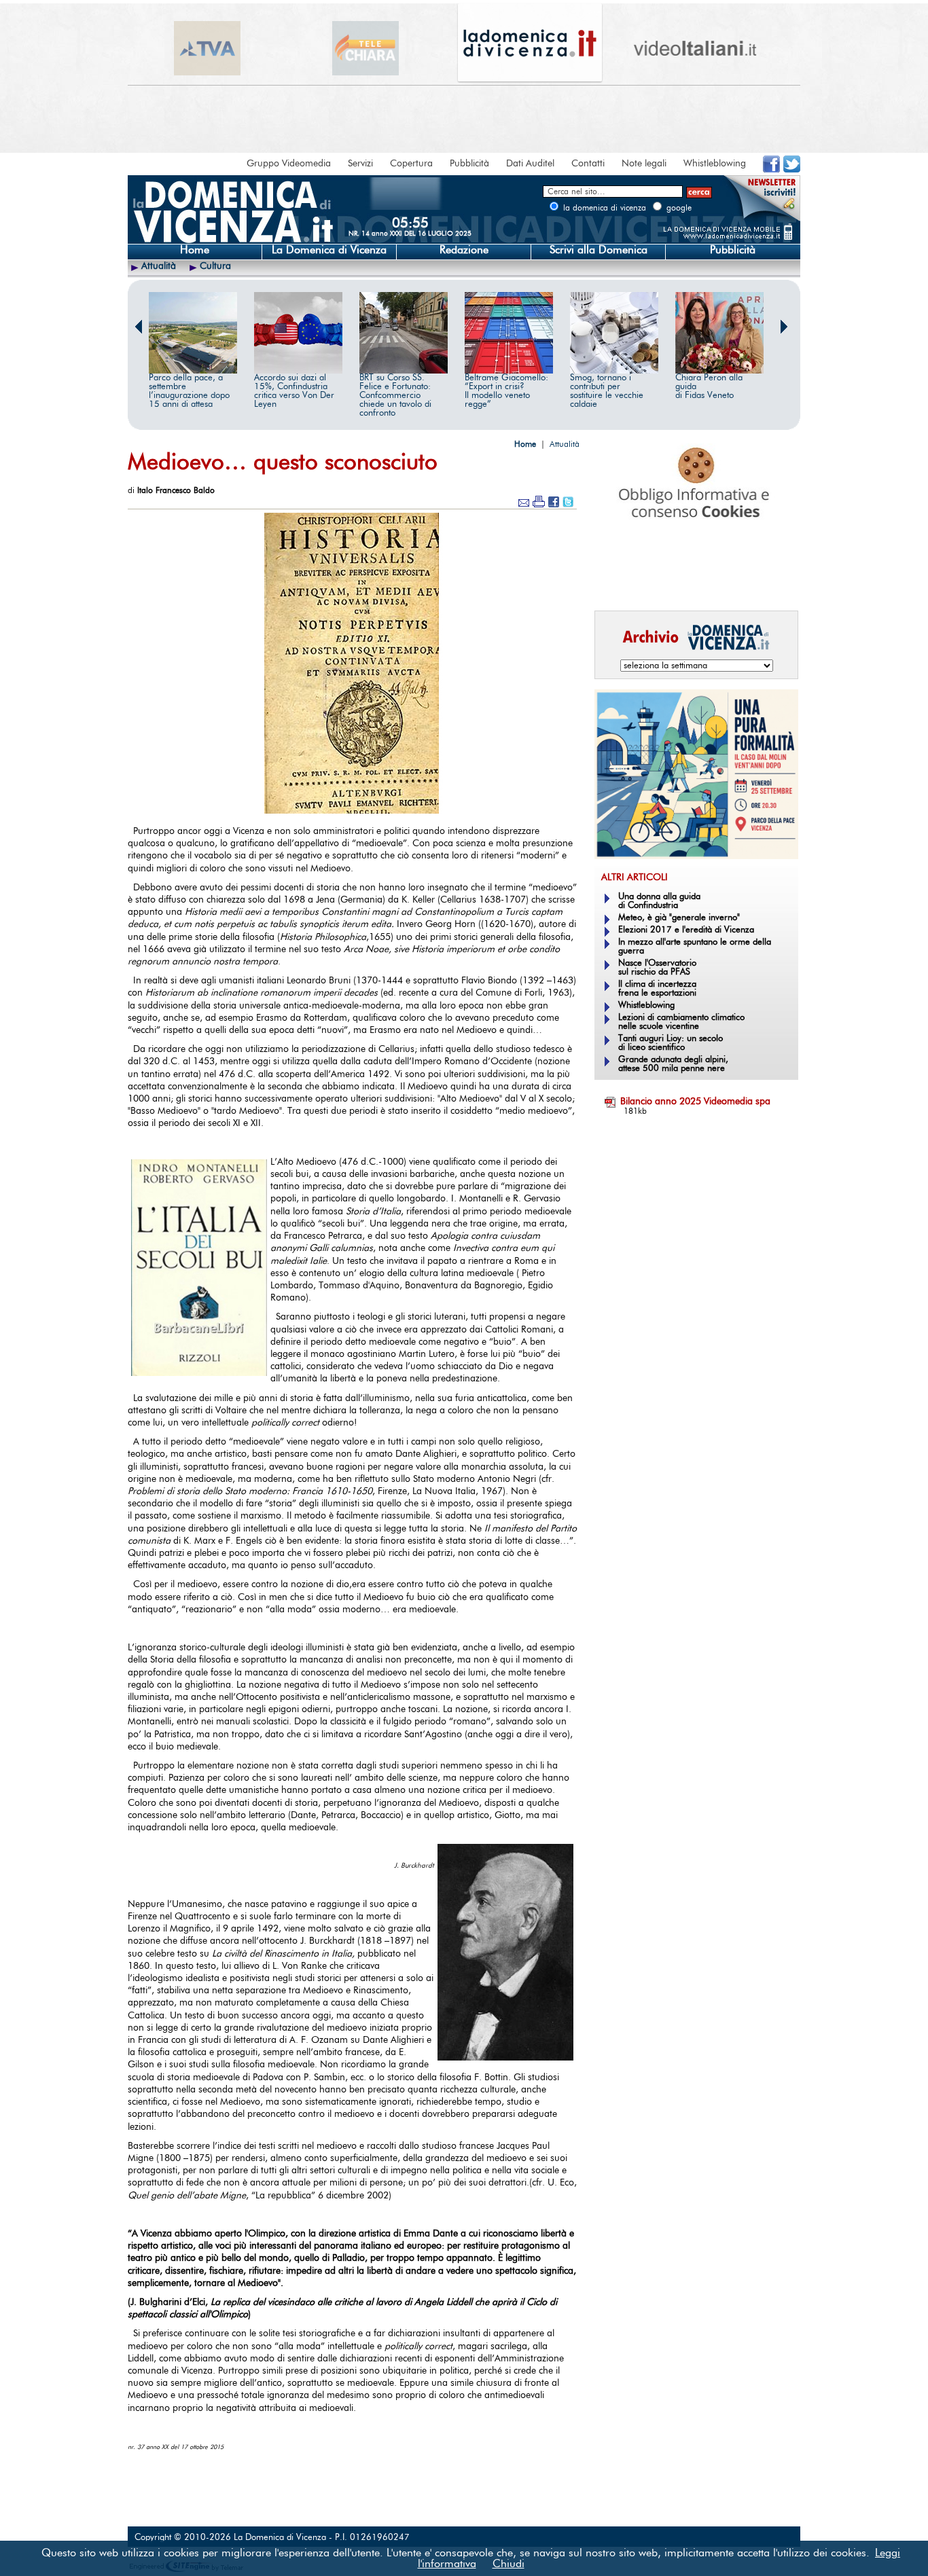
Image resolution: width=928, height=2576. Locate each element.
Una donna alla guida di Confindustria (659, 901)
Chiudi (508, 2564)
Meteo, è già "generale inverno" (679, 918)
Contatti (588, 164)
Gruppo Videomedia (289, 164)
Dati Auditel (530, 164)
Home (195, 250)
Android (617, 581)
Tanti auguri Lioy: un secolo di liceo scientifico (671, 1043)
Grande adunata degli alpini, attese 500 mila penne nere (673, 1064)
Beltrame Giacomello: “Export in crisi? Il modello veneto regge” (506, 391)
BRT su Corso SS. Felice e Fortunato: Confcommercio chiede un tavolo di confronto (395, 396)
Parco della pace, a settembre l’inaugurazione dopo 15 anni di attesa (189, 391)
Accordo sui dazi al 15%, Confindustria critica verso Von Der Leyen (294, 391)
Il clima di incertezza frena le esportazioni (657, 989)
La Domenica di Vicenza (329, 250)
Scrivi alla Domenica (599, 250)
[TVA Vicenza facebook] (771, 170)
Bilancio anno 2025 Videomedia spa (695, 1102)
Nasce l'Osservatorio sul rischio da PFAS (657, 968)
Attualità (159, 266)
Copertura (411, 164)
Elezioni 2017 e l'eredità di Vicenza (686, 930)
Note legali (644, 164)
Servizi (360, 164)
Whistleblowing (715, 164)
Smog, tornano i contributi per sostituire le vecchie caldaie (607, 391)
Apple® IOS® (693, 581)
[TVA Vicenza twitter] (792, 170)
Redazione (464, 250)
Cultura (215, 266)
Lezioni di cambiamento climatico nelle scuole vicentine (681, 1022)
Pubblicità (469, 164)
